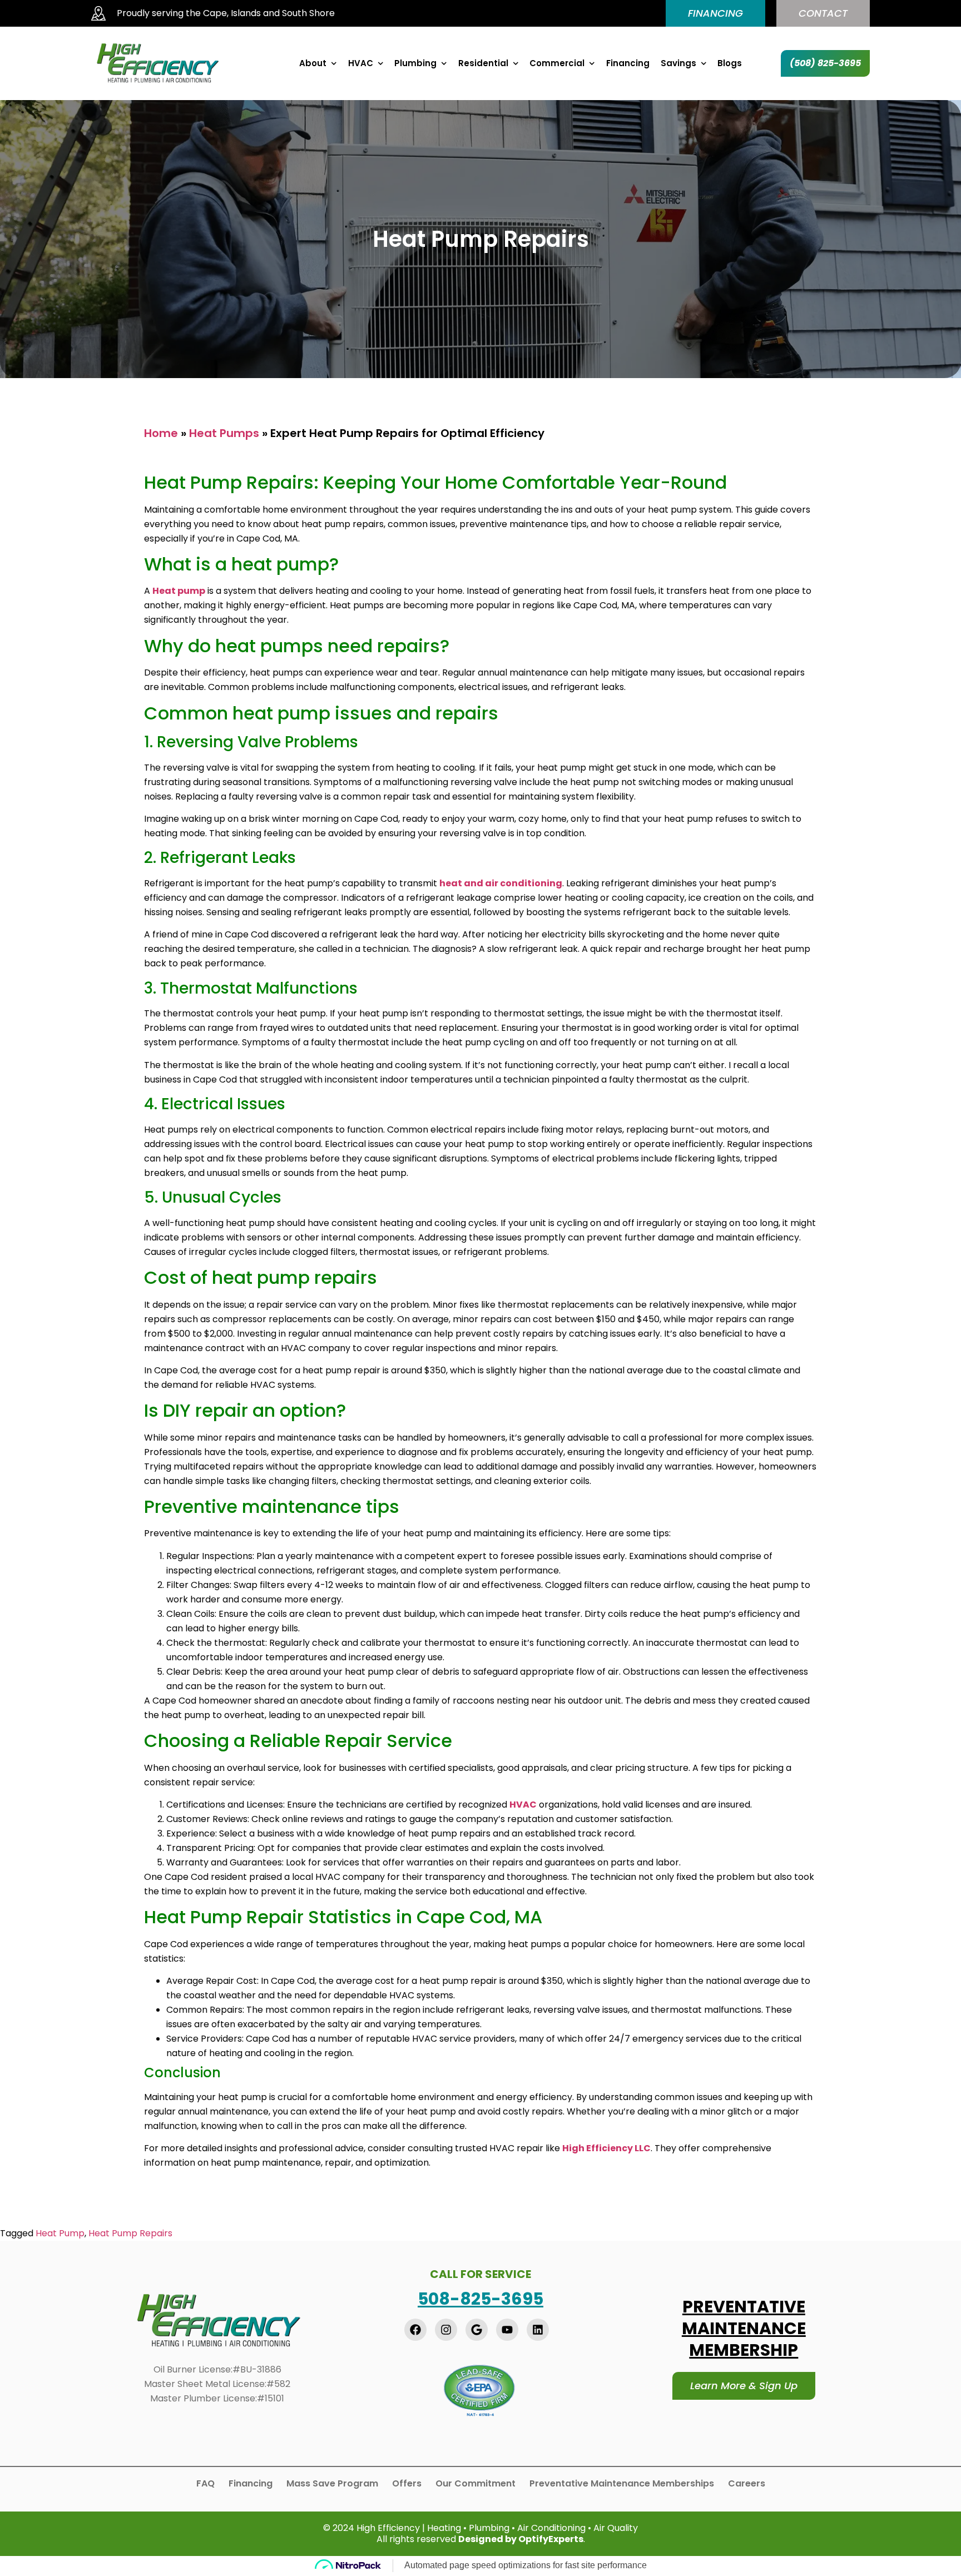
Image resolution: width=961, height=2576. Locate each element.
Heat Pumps (224, 433)
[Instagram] (446, 2330)
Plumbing (415, 63)
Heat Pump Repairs (130, 2233)
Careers (747, 2484)
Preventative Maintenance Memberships (622, 2484)
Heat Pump (60, 2233)
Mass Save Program (332, 2484)
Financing (628, 63)
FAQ (205, 2484)
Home (161, 433)
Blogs (730, 63)
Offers (407, 2484)
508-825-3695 (481, 2299)
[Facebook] (415, 2330)
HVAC (361, 63)
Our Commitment (475, 2484)
